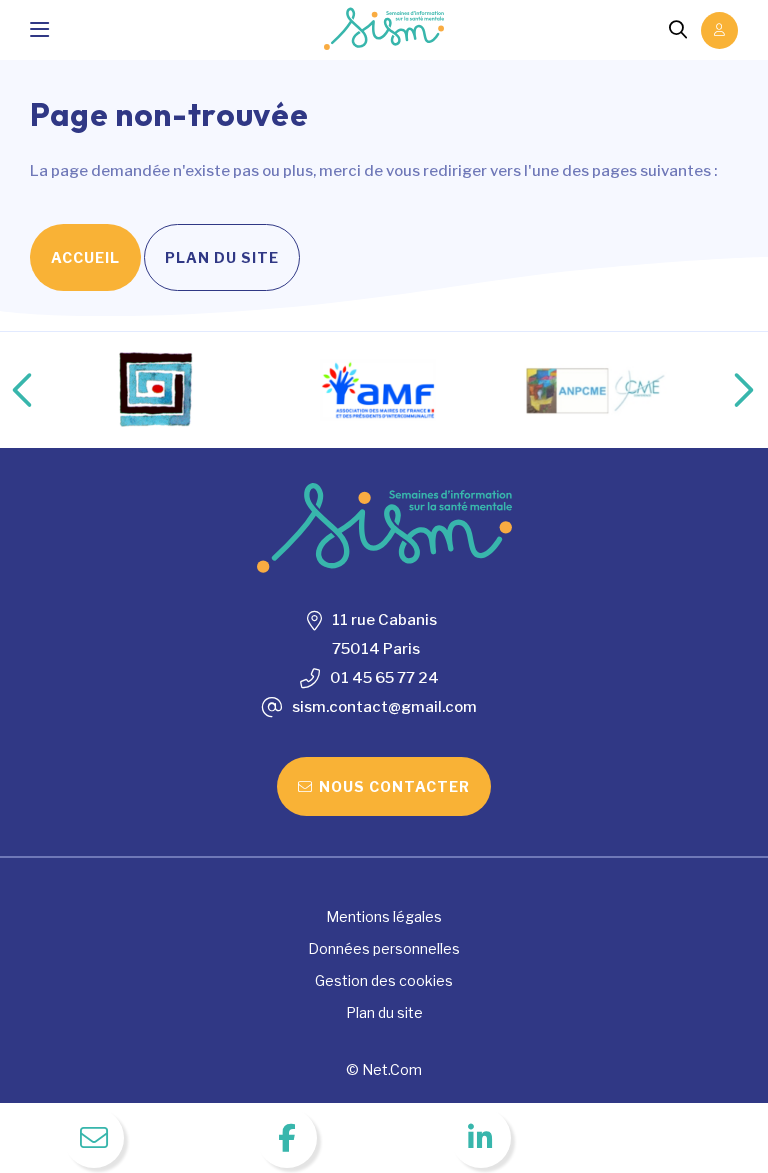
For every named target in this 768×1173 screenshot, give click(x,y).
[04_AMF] (378, 390)
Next (723, 390)
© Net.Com (384, 1069)
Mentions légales (384, 916)
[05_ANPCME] (599, 390)
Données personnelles (384, 948)
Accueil (85, 257)
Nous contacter (394, 786)
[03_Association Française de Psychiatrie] (157, 390)
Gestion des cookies (384, 980)
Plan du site (222, 257)
